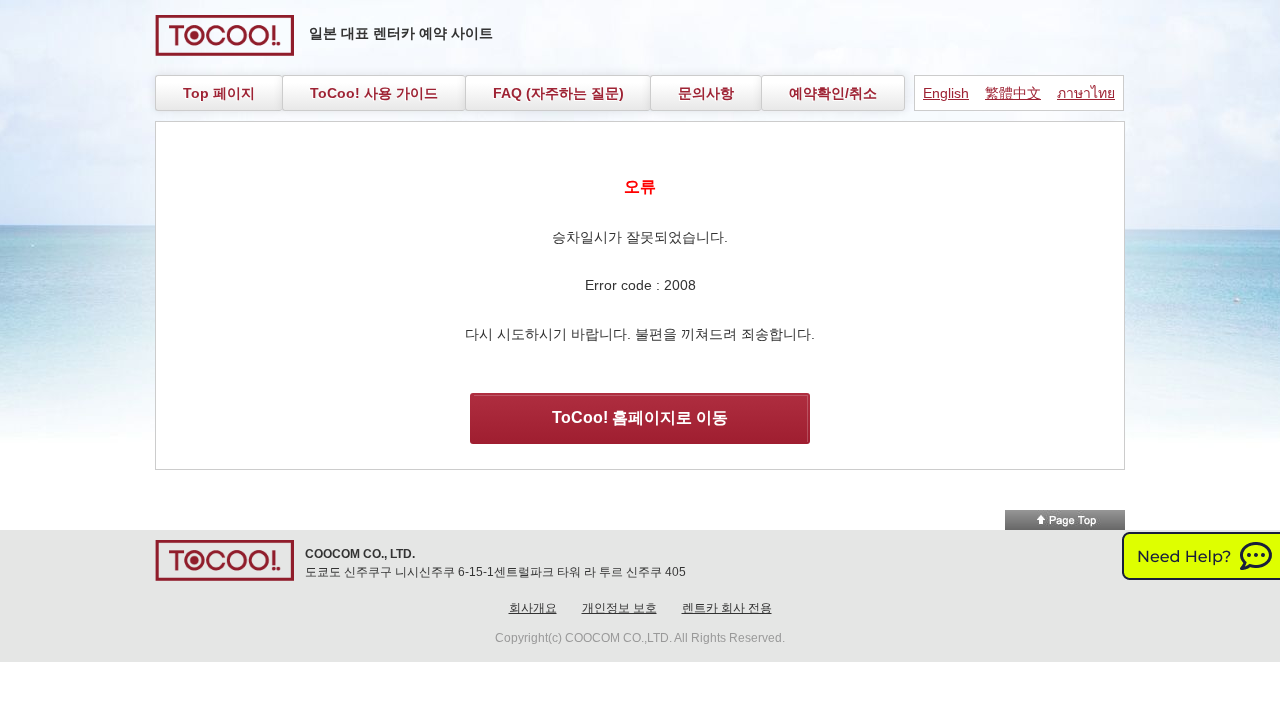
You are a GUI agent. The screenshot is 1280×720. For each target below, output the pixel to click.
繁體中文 (1013, 93)
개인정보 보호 (619, 608)
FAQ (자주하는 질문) (558, 93)
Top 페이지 (219, 93)
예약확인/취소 (833, 93)
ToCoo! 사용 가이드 (374, 93)
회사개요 (533, 608)
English (946, 93)
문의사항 (706, 93)
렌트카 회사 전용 (727, 608)
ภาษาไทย (1086, 93)
